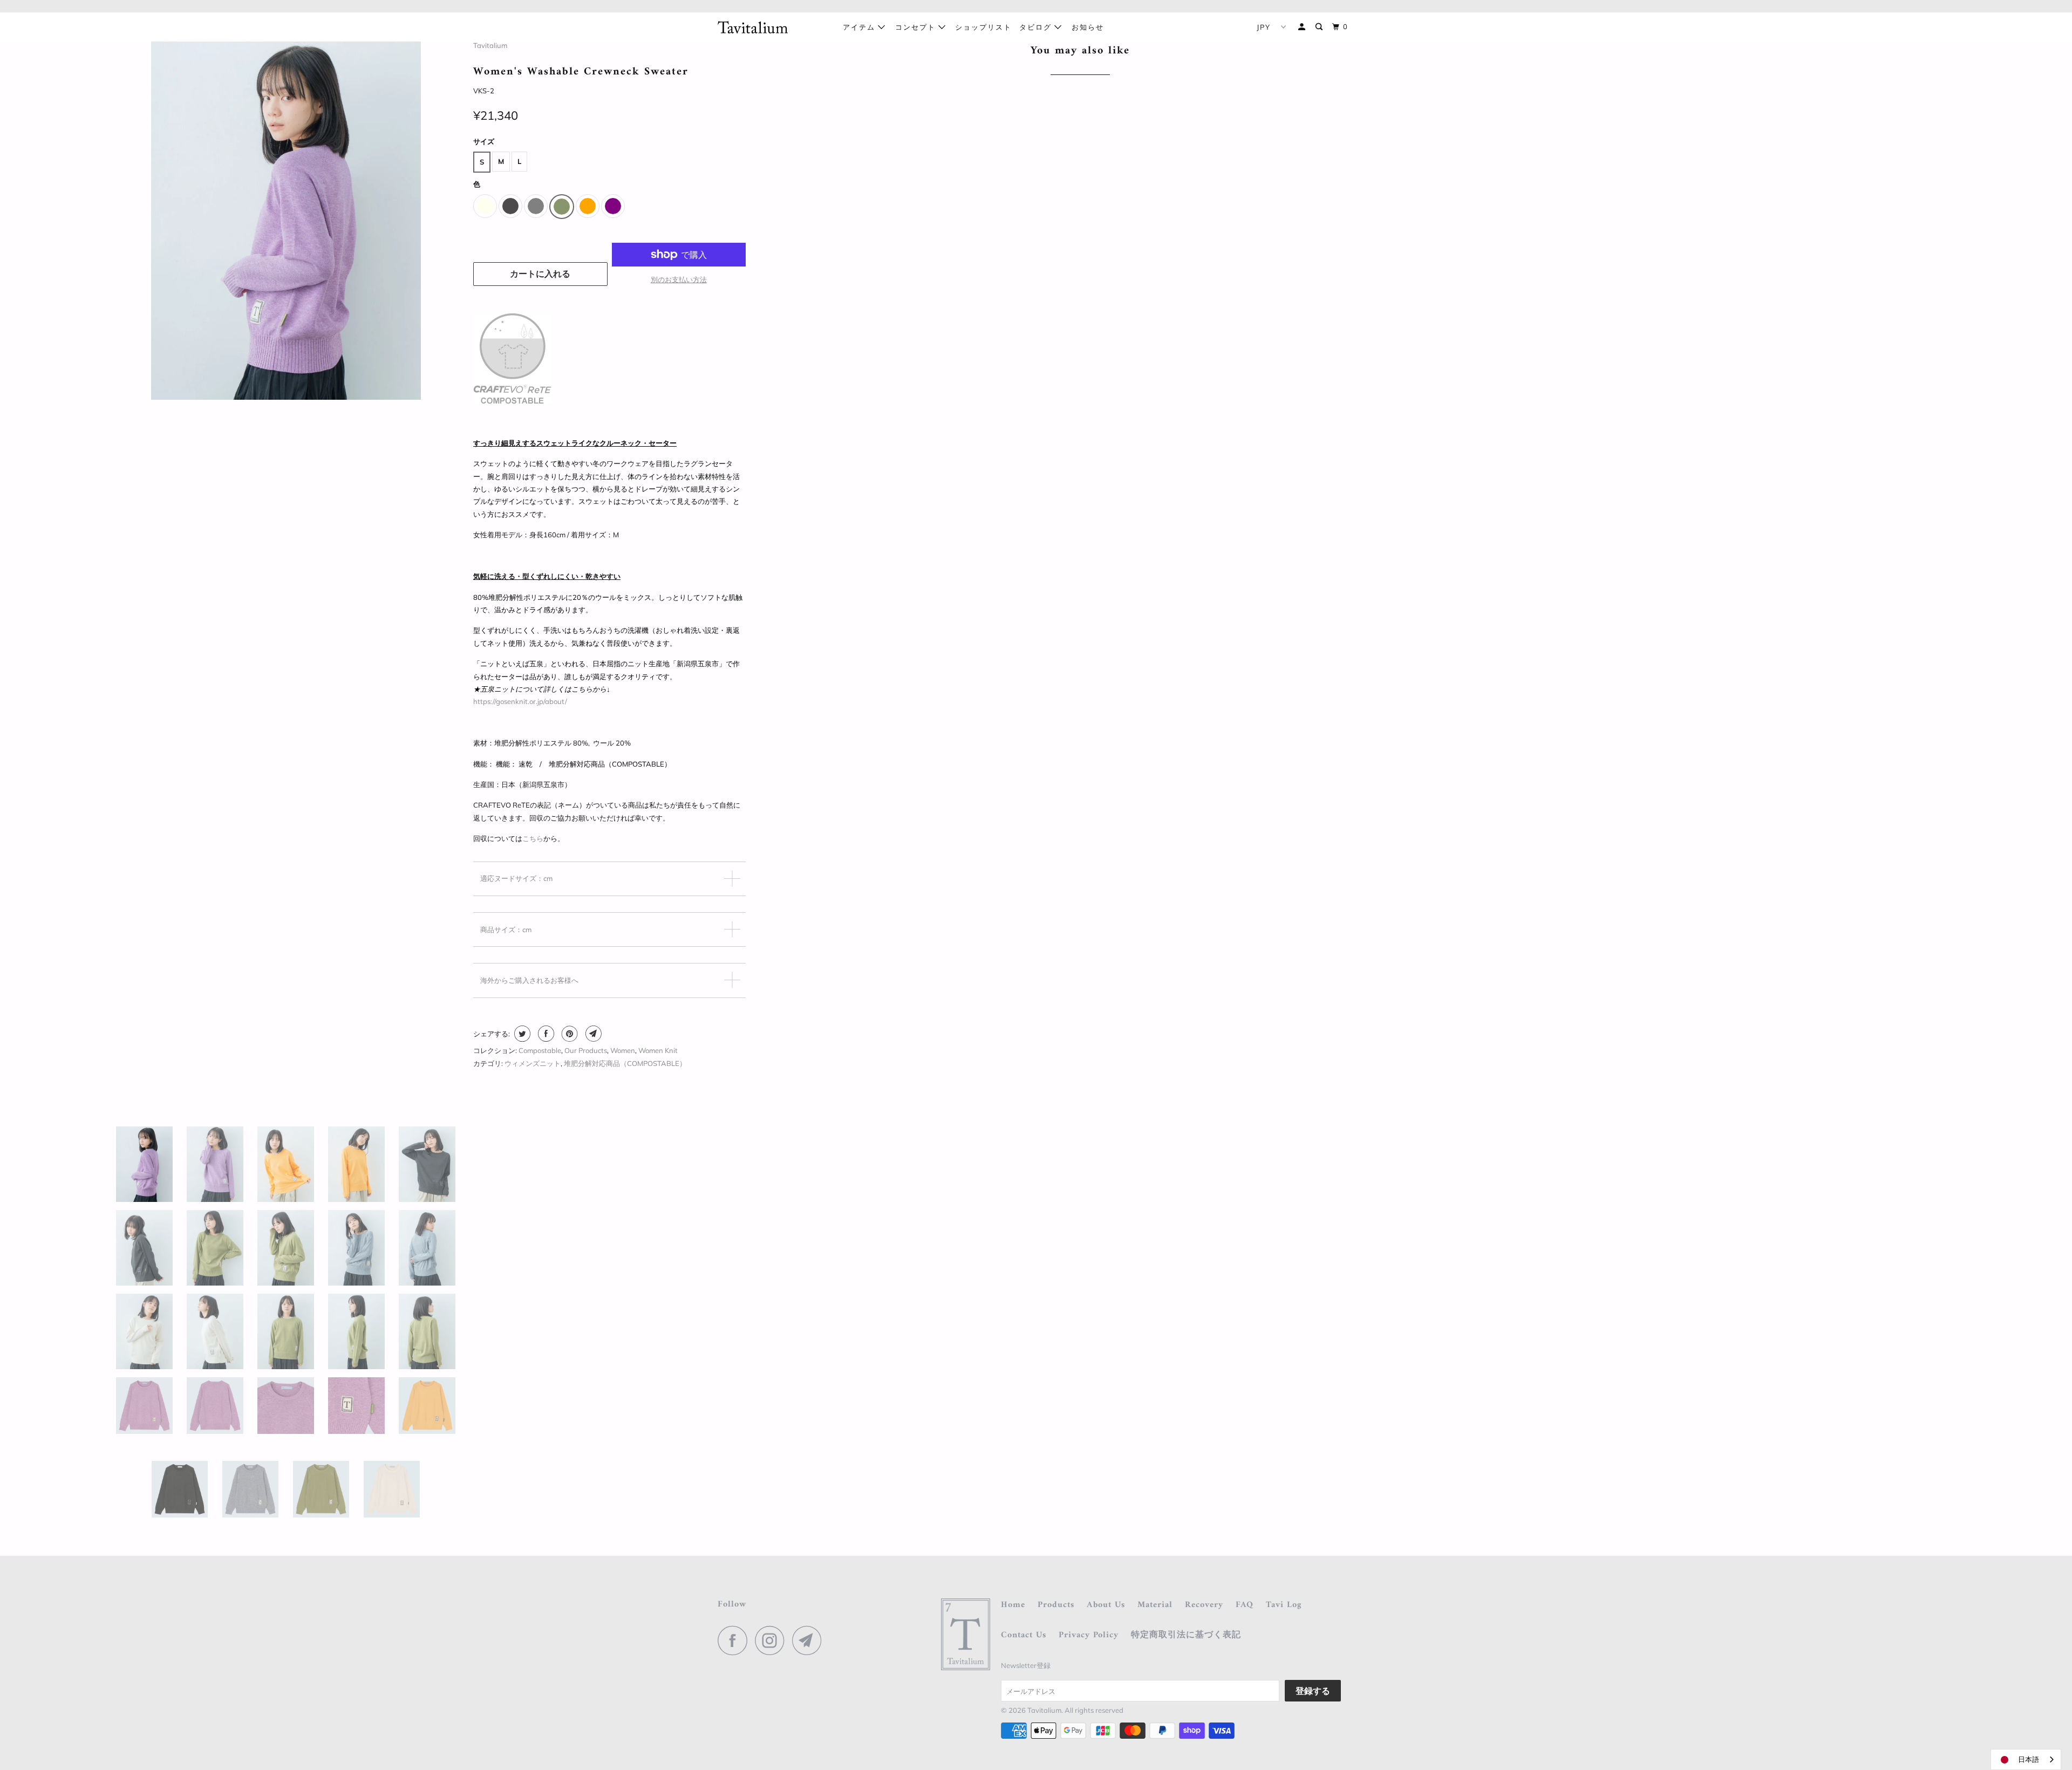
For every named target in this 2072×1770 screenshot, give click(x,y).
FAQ (1245, 1605)
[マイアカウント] (1303, 27)
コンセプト (917, 27)
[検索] (1320, 27)
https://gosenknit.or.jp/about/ (520, 701)
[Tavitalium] (773, 27)
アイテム (860, 27)
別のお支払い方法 (679, 279)
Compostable (540, 1050)
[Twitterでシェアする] (521, 1034)
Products (1056, 1605)
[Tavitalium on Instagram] (773, 1640)
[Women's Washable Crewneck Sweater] (286, 220)
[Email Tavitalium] (810, 1640)
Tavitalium (490, 45)
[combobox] (2026, 1759)
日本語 (2029, 1759)
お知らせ (1088, 27)
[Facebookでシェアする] (545, 1034)
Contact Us (1024, 1635)
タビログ (1037, 27)
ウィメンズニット (533, 1063)
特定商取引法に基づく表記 (1186, 1635)
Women (623, 1050)
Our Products (586, 1050)
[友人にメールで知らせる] (592, 1034)
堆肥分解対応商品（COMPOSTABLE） (625, 1063)
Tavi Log (1284, 1605)
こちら (533, 838)
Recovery (1204, 1605)
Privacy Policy (1089, 1635)
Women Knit (658, 1050)
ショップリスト (983, 27)
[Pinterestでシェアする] (568, 1034)
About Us (1106, 1605)
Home (1013, 1605)
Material (1155, 1605)
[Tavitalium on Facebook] (735, 1640)
